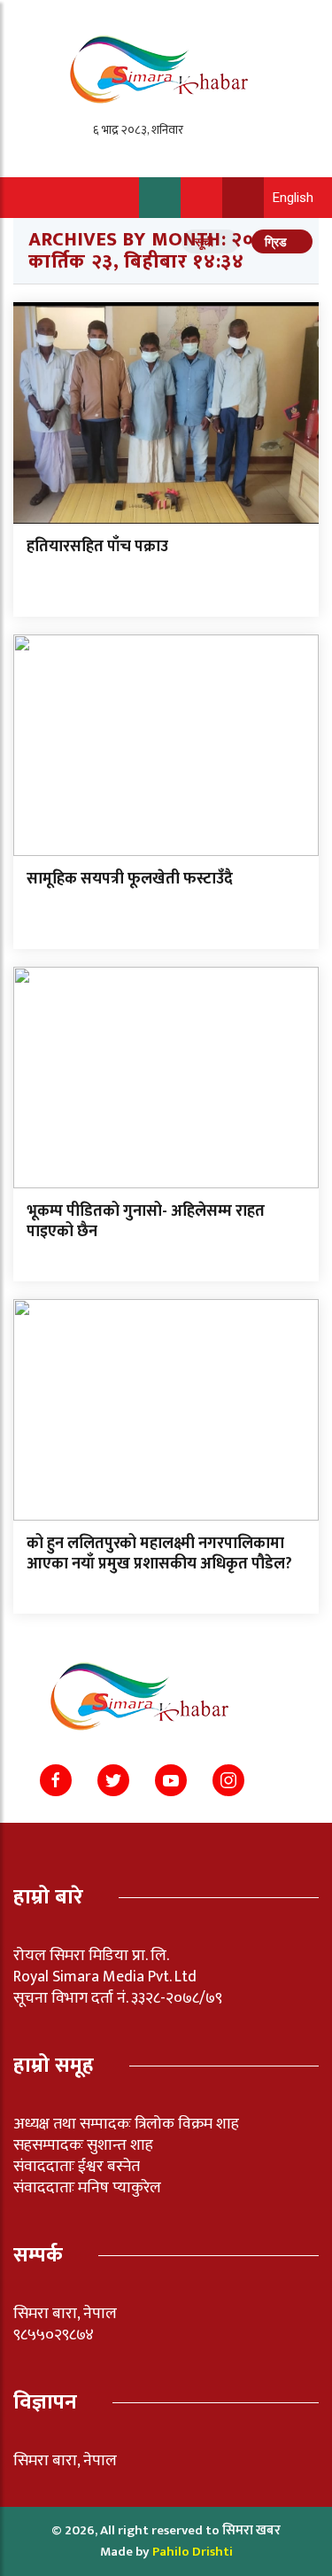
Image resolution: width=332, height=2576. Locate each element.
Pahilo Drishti (193, 2552)
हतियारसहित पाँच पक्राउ (97, 547)
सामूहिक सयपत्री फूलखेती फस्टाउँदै (130, 879)
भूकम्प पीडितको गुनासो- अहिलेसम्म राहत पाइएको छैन (146, 1222)
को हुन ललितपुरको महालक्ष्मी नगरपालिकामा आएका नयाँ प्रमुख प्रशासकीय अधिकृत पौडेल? (159, 1554)
